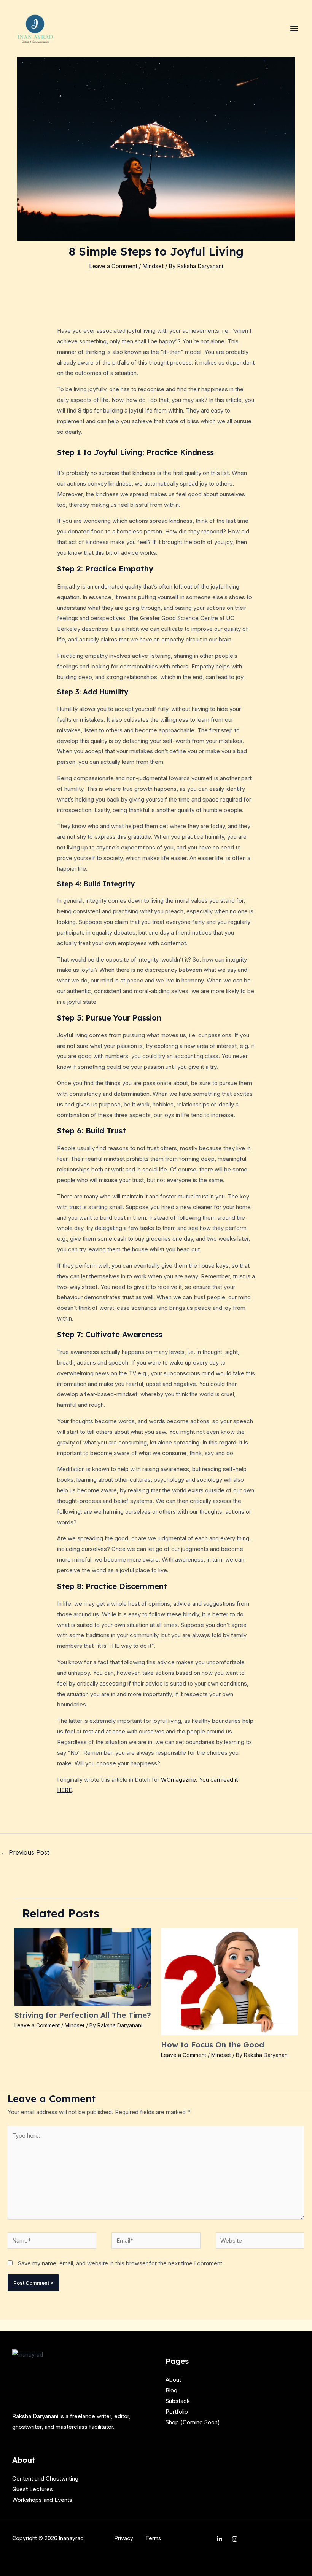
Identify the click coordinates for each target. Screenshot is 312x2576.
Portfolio (177, 2412)
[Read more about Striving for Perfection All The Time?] (83, 1966)
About (173, 2380)
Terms (153, 2538)
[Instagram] (235, 2539)
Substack (178, 2401)
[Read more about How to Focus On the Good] (229, 1981)
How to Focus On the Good (213, 2045)
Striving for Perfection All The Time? (83, 2015)
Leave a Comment (113, 266)
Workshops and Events (42, 2500)
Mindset (153, 266)
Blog (171, 2390)
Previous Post (25, 1852)
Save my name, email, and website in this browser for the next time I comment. (121, 2263)
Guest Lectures (33, 2489)
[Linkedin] (220, 2539)
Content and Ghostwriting (45, 2478)
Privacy (124, 2538)
